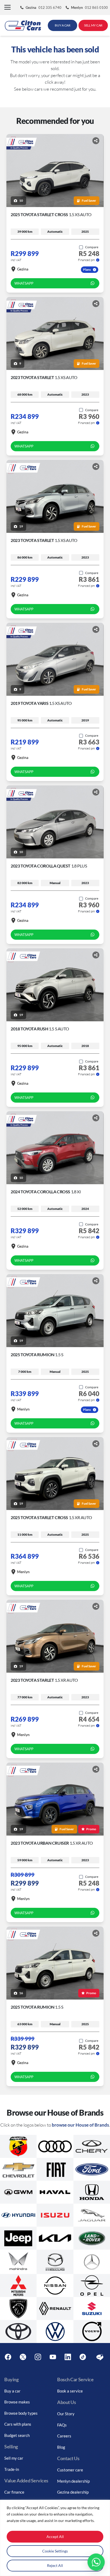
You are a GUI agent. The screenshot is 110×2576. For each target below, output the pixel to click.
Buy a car (12, 2391)
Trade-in (12, 2469)
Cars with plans (18, 2424)
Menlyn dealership (73, 2481)
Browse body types (21, 2413)
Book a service (70, 2391)
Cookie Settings (55, 2551)
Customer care (70, 2470)
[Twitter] (23, 2357)
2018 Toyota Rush (40, 1029)
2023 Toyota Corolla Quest (49, 866)
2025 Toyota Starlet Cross (51, 214)
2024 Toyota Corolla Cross (46, 1192)
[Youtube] (53, 2357)
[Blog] (100, 2357)
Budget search (17, 2435)
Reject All (55, 2565)
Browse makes (17, 2402)
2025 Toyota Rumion (37, 1354)
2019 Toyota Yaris (41, 703)
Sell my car (14, 2458)
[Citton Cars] (23, 25)
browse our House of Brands (80, 2125)
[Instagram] (38, 2357)
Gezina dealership (73, 2492)
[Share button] (96, 141)
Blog (61, 2447)
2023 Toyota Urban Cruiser (52, 1843)
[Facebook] (8, 2357)
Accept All (55, 2537)
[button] (7, 8)
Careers (64, 2436)
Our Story (66, 2414)
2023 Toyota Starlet (44, 377)
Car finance (14, 2492)
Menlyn (23, 1409)
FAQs (62, 2425)
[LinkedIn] (68, 2357)
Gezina (23, 269)
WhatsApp (24, 283)
